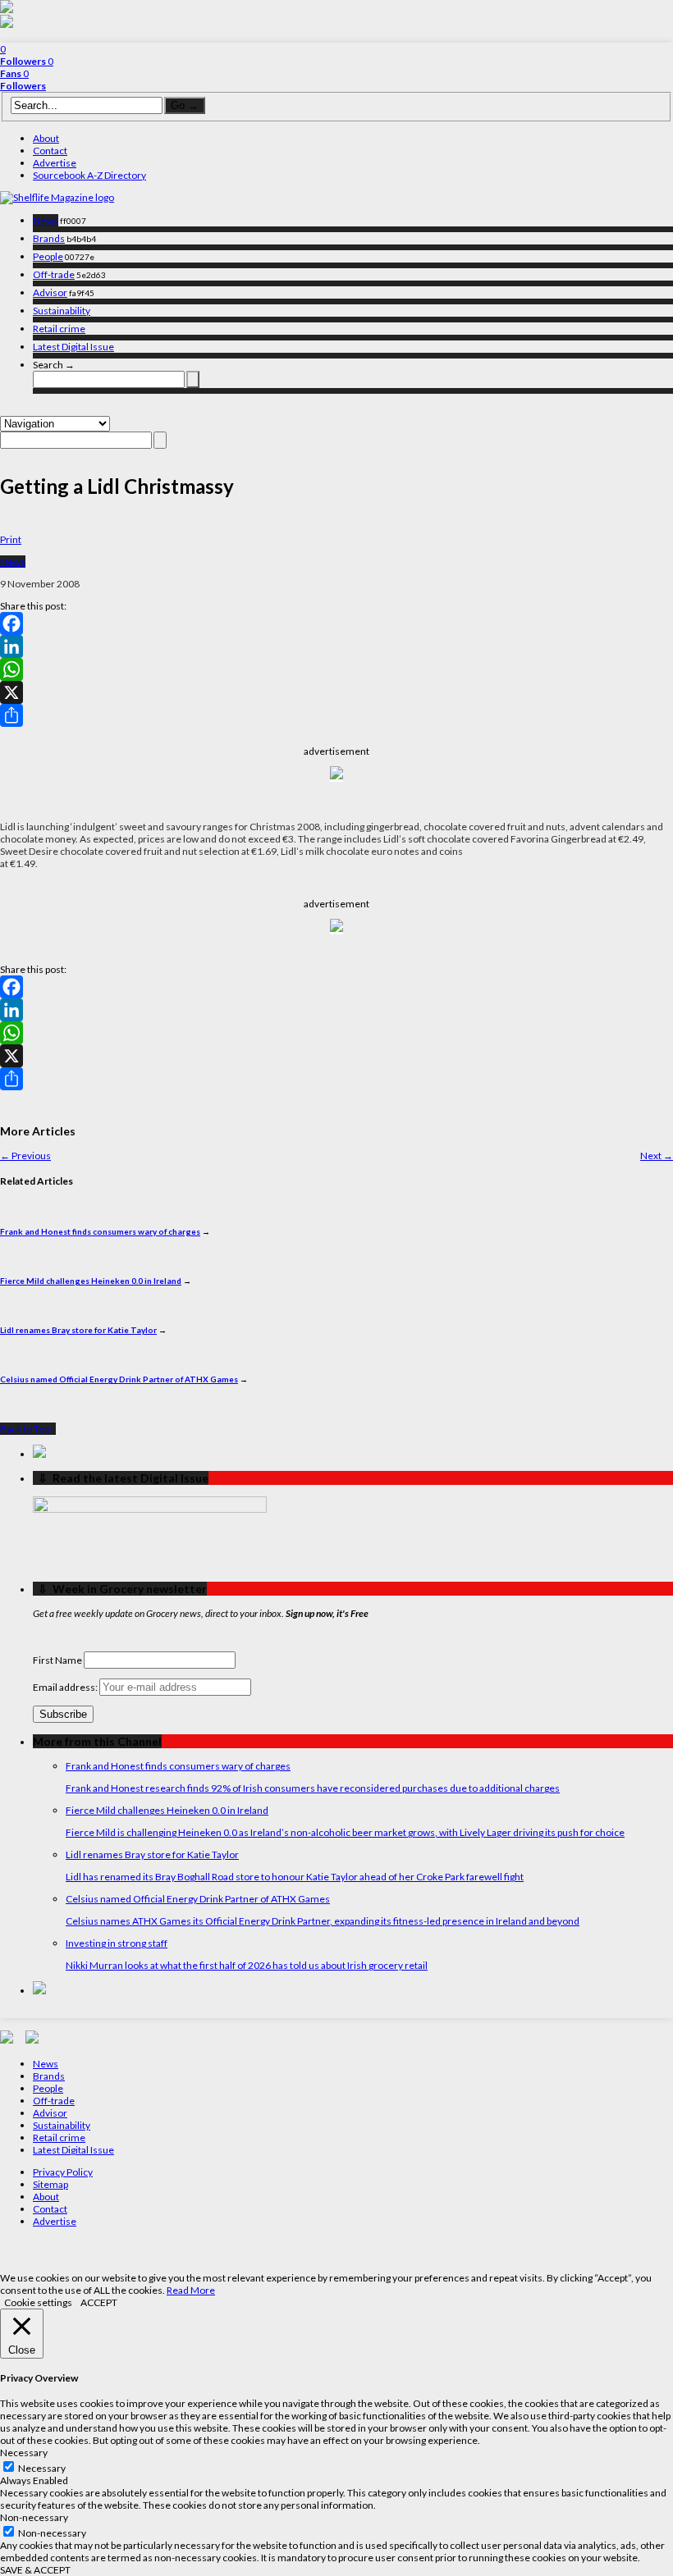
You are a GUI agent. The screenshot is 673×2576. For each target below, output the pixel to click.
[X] (336, 692)
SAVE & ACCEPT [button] (35, 2570)
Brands (49, 238)
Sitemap (50, 2184)
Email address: (66, 1687)
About (46, 138)
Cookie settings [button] (38, 2302)
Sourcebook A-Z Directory (89, 175)
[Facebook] (336, 623)
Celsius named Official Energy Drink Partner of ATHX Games (119, 1379)
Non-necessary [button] (34, 2517)
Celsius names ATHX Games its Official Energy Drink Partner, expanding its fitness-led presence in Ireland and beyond (323, 1921)
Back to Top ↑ (28, 1429)
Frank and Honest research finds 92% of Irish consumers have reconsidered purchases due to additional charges (313, 1788)
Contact (50, 151)
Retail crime (59, 329)
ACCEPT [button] (99, 2302)
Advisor (50, 292)
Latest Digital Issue (73, 347)
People (48, 256)
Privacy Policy (63, 2172)
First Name (57, 1660)
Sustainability (62, 311)
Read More (191, 2290)
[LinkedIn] (336, 646)
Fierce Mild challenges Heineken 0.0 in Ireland (91, 1281)
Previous (25, 1156)
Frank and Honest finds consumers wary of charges (100, 1231)
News (46, 220)
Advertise (55, 163)
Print (11, 539)
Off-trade (54, 274)
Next (657, 1156)
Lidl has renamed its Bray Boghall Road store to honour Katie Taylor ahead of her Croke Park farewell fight (295, 1877)
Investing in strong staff (117, 1943)
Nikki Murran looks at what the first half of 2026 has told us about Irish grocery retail (247, 1965)
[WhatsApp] (336, 669)
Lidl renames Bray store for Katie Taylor (78, 1330)
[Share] (336, 715)
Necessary (42, 2468)
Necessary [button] (24, 2453)
